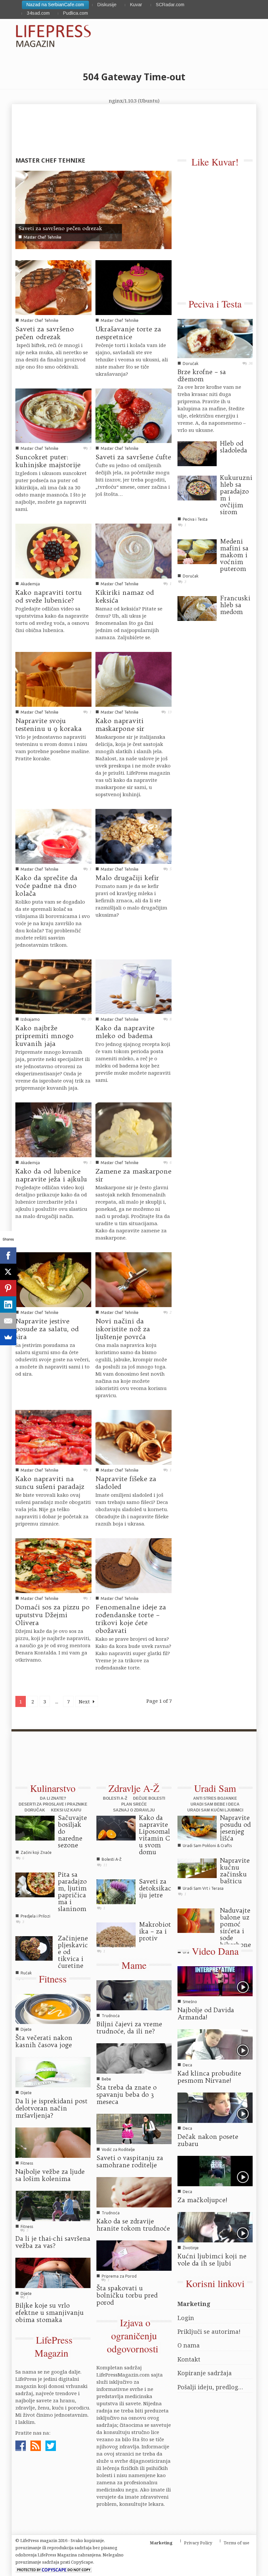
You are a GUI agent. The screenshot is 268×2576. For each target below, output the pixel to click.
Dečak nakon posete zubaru (208, 2140)
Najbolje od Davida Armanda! (206, 2014)
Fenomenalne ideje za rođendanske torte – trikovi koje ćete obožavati (131, 1619)
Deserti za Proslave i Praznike (53, 1804)
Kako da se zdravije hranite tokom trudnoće (133, 2225)
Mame (134, 1965)
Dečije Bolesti (149, 1798)
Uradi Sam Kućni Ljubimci (215, 1810)
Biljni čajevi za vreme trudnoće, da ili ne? (129, 2028)
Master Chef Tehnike (42, 237)
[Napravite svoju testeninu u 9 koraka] (53, 679)
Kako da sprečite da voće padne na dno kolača (46, 885)
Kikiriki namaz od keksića (125, 596)
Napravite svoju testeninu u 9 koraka (49, 725)
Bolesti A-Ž (115, 1798)
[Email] (8, 1321)
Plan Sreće (134, 1804)
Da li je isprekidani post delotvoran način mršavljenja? (51, 2108)
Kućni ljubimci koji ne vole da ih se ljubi (212, 2260)
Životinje (191, 2248)
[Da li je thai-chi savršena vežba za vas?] (53, 2205)
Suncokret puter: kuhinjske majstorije (48, 461)
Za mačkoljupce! (202, 2200)
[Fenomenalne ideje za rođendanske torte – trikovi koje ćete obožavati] (134, 1565)
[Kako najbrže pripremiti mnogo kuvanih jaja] (53, 986)
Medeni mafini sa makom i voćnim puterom (234, 555)
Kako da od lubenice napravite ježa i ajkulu (51, 1175)
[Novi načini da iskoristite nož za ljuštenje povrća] (134, 1279)
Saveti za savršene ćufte (133, 457)
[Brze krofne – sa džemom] (215, 338)
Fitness (53, 1979)
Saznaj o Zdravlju (134, 1810)
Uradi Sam (215, 1788)
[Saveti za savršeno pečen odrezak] (93, 209)
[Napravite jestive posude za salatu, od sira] (53, 1279)
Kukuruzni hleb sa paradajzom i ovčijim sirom (236, 495)
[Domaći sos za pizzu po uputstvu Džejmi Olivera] (53, 1565)
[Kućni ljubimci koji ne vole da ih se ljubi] (215, 2227)
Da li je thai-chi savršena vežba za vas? (53, 2242)
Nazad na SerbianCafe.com (55, 5)
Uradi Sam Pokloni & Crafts (207, 1846)
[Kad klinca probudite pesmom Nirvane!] (215, 2044)
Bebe (106, 2079)
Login (186, 2318)
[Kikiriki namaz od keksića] (134, 550)
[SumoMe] (8, 1337)
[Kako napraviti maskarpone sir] (134, 679)
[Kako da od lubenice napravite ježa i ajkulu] (53, 1129)
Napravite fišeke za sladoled (126, 1483)
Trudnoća (111, 2016)
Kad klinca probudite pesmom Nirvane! (209, 2077)
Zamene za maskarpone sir (133, 1175)
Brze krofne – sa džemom (202, 375)
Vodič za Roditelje (118, 2149)
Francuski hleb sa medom (235, 605)
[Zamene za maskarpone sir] (134, 1129)
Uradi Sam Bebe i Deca (215, 1804)
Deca (187, 2065)
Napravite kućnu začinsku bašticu (235, 1871)
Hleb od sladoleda (234, 447)
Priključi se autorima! (209, 2331)
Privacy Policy (198, 2543)
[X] (8, 1272)
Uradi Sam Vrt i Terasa (203, 1888)
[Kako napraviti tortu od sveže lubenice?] (53, 550)
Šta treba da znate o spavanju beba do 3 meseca (126, 2094)
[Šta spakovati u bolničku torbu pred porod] (134, 2255)
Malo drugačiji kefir (127, 878)
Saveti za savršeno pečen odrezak (60, 228)
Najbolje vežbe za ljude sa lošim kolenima (50, 2175)
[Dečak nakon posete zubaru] (215, 2107)
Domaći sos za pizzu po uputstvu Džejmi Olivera (52, 1615)
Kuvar (136, 5)
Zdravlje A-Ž (134, 1788)
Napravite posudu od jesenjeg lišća (235, 1828)
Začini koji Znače (36, 1852)
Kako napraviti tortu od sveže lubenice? (49, 596)
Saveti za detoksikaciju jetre (155, 1888)
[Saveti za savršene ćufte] (134, 415)
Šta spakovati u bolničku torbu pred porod (127, 2295)
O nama (189, 2345)
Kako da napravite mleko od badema (125, 1032)
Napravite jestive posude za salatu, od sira (47, 1329)
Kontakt (189, 2359)
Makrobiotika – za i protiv (155, 1931)
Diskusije (107, 5)
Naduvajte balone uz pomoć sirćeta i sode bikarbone (235, 1928)
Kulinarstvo (53, 1788)
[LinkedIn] (8, 1304)
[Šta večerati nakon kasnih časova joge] (53, 2008)
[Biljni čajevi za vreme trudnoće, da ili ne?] (134, 1995)
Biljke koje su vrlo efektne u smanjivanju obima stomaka (50, 2313)
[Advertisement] (131, 1761)
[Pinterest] (8, 1288)
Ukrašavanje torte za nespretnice (128, 333)
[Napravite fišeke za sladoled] (134, 1437)
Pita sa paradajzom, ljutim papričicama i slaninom (72, 1892)
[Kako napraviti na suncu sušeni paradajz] (53, 1437)
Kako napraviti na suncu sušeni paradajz (50, 1483)
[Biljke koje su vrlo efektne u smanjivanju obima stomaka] (53, 2272)
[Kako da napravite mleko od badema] (134, 986)
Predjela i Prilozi (35, 1916)
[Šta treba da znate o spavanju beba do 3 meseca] (134, 2058)
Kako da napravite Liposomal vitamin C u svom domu (155, 1835)
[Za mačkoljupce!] (215, 2171)
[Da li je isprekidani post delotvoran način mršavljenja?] (53, 2072)
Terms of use (236, 2543)
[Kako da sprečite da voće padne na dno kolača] (53, 836)
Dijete (26, 2029)
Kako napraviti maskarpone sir (120, 725)
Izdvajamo (30, 1019)
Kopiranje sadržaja (205, 2373)
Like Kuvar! (215, 162)
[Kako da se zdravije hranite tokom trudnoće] (134, 2192)
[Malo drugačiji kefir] (134, 836)
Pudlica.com (75, 13)
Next (85, 1701)
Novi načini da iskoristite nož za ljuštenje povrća (123, 1329)
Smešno (190, 2002)
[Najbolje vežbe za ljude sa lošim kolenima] (53, 2142)
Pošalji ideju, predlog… (210, 2387)
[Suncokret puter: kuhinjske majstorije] (53, 415)
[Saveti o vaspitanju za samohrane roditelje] (134, 2128)
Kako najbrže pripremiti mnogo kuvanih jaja (44, 1036)
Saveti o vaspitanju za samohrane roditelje (130, 2161)
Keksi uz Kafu (66, 1810)
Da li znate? (53, 1798)
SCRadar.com (170, 5)
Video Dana (215, 1951)
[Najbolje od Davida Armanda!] (215, 1981)
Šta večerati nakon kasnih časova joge (44, 2041)
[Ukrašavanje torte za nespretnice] (134, 287)
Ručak (26, 1973)
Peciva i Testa (215, 304)
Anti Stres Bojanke (215, 1798)
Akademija (30, 584)
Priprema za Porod (119, 2276)
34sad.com (38, 13)
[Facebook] (8, 1256)
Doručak (191, 363)
